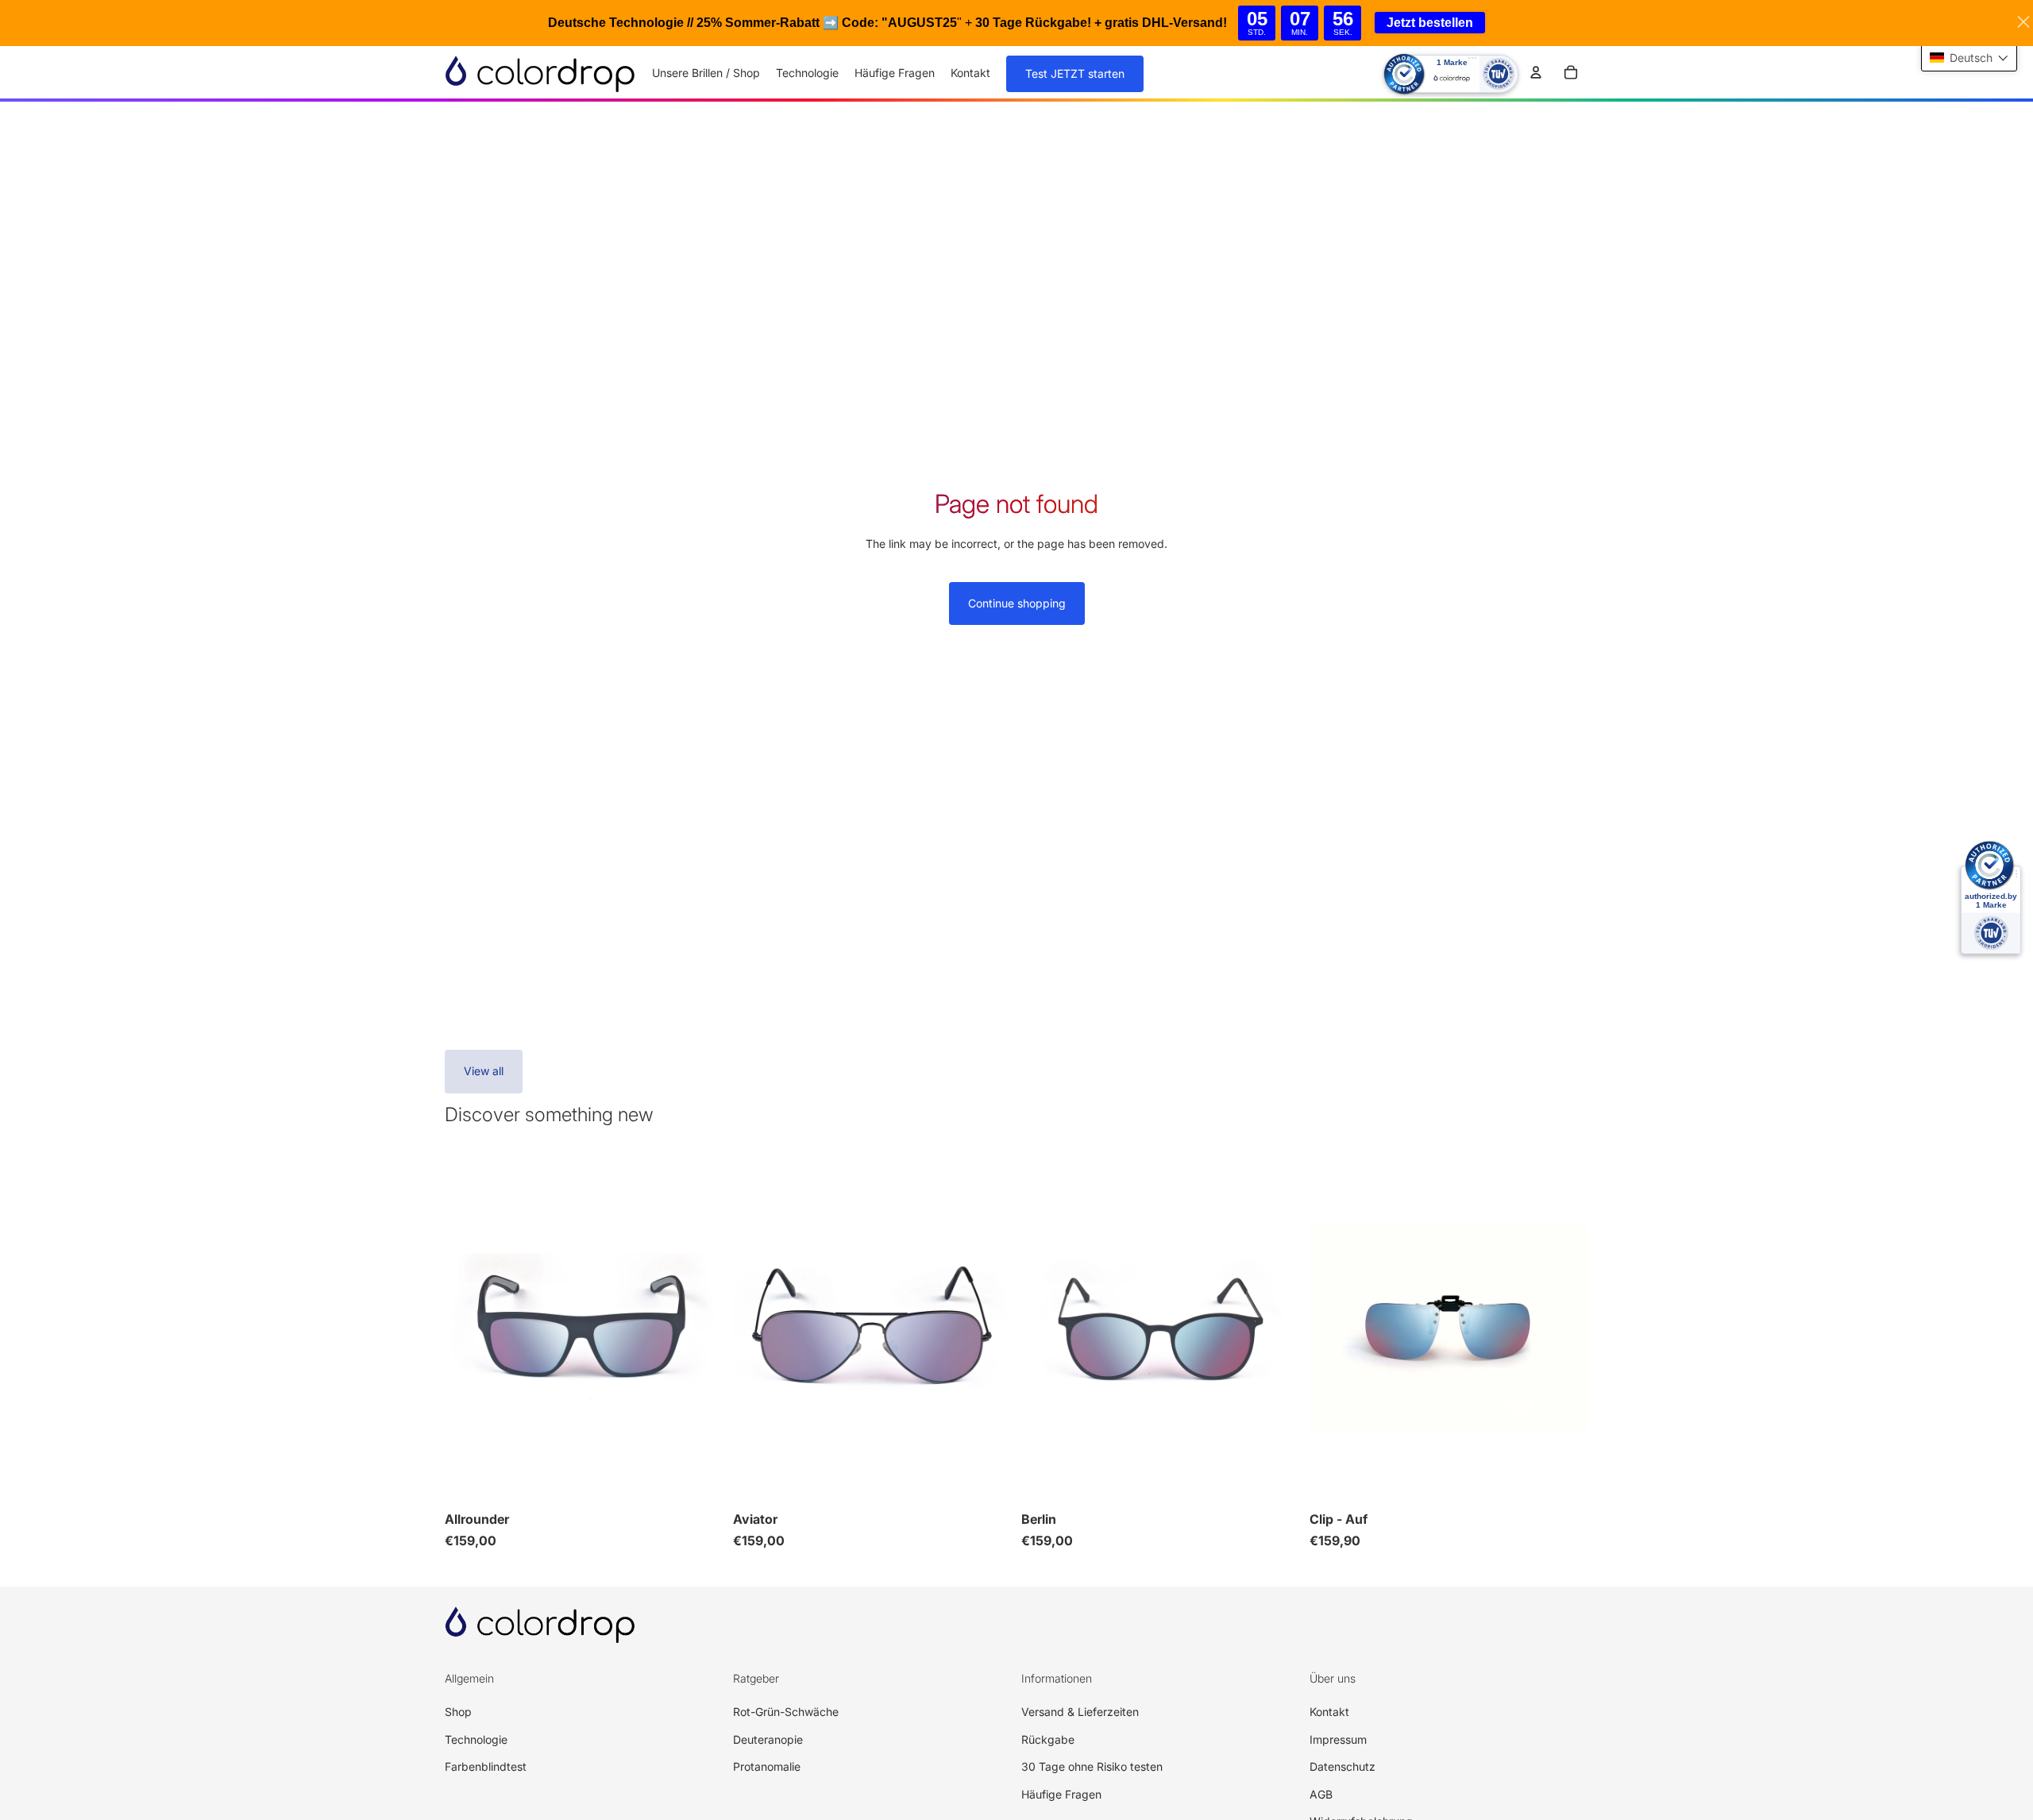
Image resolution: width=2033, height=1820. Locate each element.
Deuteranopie (768, 1739)
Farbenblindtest (486, 1766)
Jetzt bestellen (1430, 23)
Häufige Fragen (1061, 1794)
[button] (1969, 58)
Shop (458, 1712)
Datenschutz (1342, 1766)
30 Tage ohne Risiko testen (1092, 1766)
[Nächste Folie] (700, 1328)
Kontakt (1329, 1712)
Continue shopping (1017, 603)
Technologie (476, 1739)
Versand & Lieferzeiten (1080, 1712)
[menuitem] (706, 73)
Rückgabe (1048, 1739)
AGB (1321, 1794)
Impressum (1338, 1739)
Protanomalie (767, 1766)
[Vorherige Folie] (469, 1328)
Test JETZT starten (1075, 73)
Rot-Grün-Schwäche (786, 1712)
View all (484, 1071)
